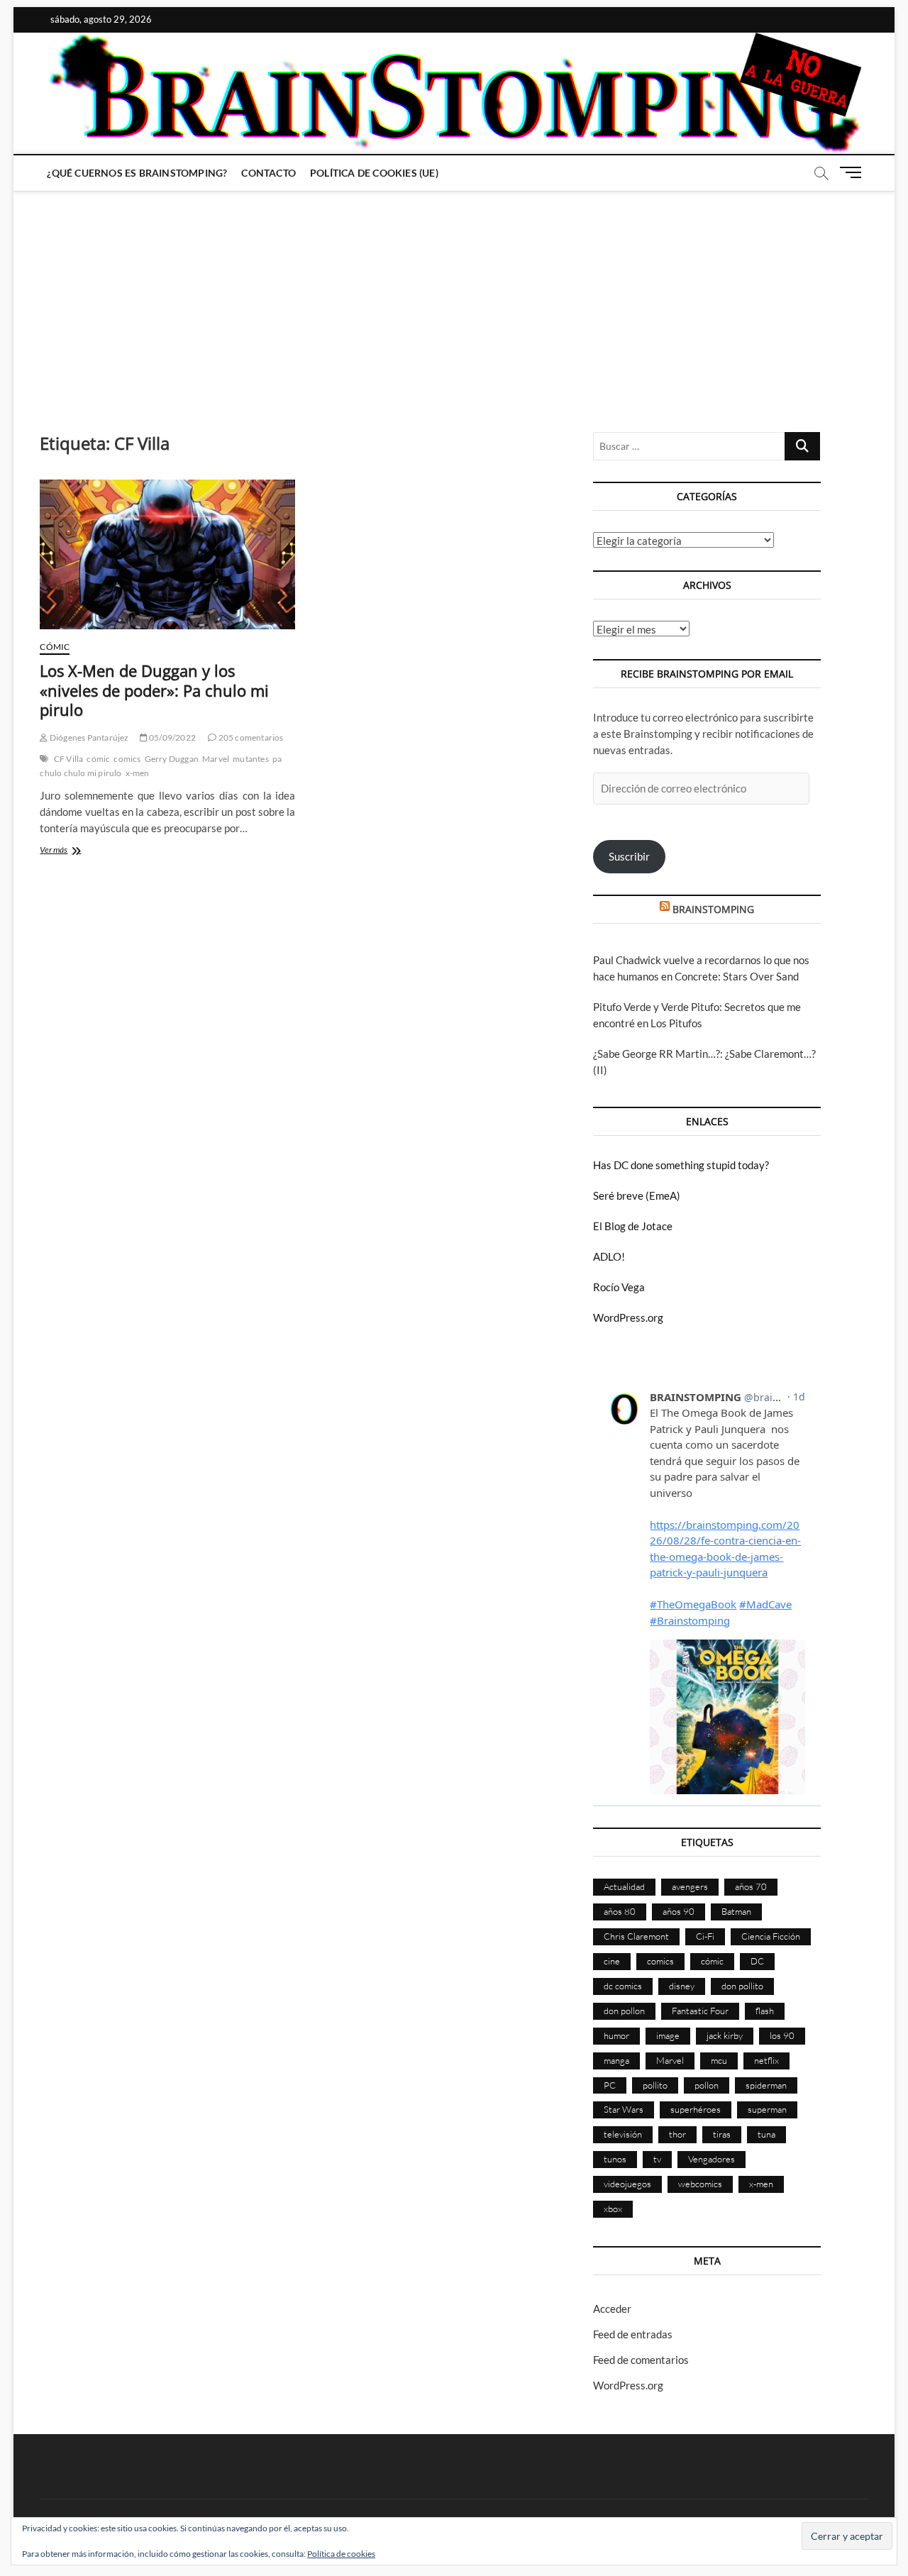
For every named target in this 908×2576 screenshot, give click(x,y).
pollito (655, 2085)
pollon (707, 2085)
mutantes (251, 759)
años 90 (679, 1911)
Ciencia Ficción (771, 1936)
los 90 (782, 2035)
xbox (613, 2209)
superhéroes (696, 2109)
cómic (98, 759)
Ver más (67, 851)
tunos (615, 2159)
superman (767, 2109)
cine (612, 1961)
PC (610, 2085)
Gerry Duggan (172, 759)
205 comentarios (250, 737)
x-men (138, 773)
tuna (766, 2134)
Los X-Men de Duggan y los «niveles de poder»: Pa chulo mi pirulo (154, 690)
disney (682, 1986)
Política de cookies (341, 2554)
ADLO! (609, 1256)
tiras (722, 2134)
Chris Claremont (636, 1936)
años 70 (751, 1886)
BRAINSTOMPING (713, 909)
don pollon (624, 2011)
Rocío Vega (619, 1287)
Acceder (612, 2309)
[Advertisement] (454, 297)
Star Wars (624, 2109)
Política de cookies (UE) (374, 173)
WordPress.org (628, 1317)
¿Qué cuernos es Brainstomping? (137, 173)
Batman (736, 1911)
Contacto (268, 173)
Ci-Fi (705, 1936)
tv (657, 2159)
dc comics (623, 1986)
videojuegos (627, 2184)
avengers (690, 1886)
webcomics (700, 2184)
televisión (623, 2134)
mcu (719, 2060)
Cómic (55, 647)
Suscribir (629, 856)
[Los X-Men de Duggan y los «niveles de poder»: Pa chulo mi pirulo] (167, 554)
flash (765, 2011)
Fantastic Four (700, 2011)
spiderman (766, 2085)
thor (677, 2134)
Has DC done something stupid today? (681, 1165)
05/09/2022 (172, 737)
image (668, 2035)
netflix (766, 2060)
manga (616, 2060)
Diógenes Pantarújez (88, 737)
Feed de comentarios (641, 2360)
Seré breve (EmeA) (637, 1195)
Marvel (216, 759)
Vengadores (712, 2159)
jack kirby (725, 2035)
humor (616, 2035)
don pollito (742, 1986)
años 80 (620, 1911)
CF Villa (69, 759)
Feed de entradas (633, 2334)
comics (127, 759)
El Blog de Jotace (633, 1226)
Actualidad (624, 1886)
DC (757, 1961)
